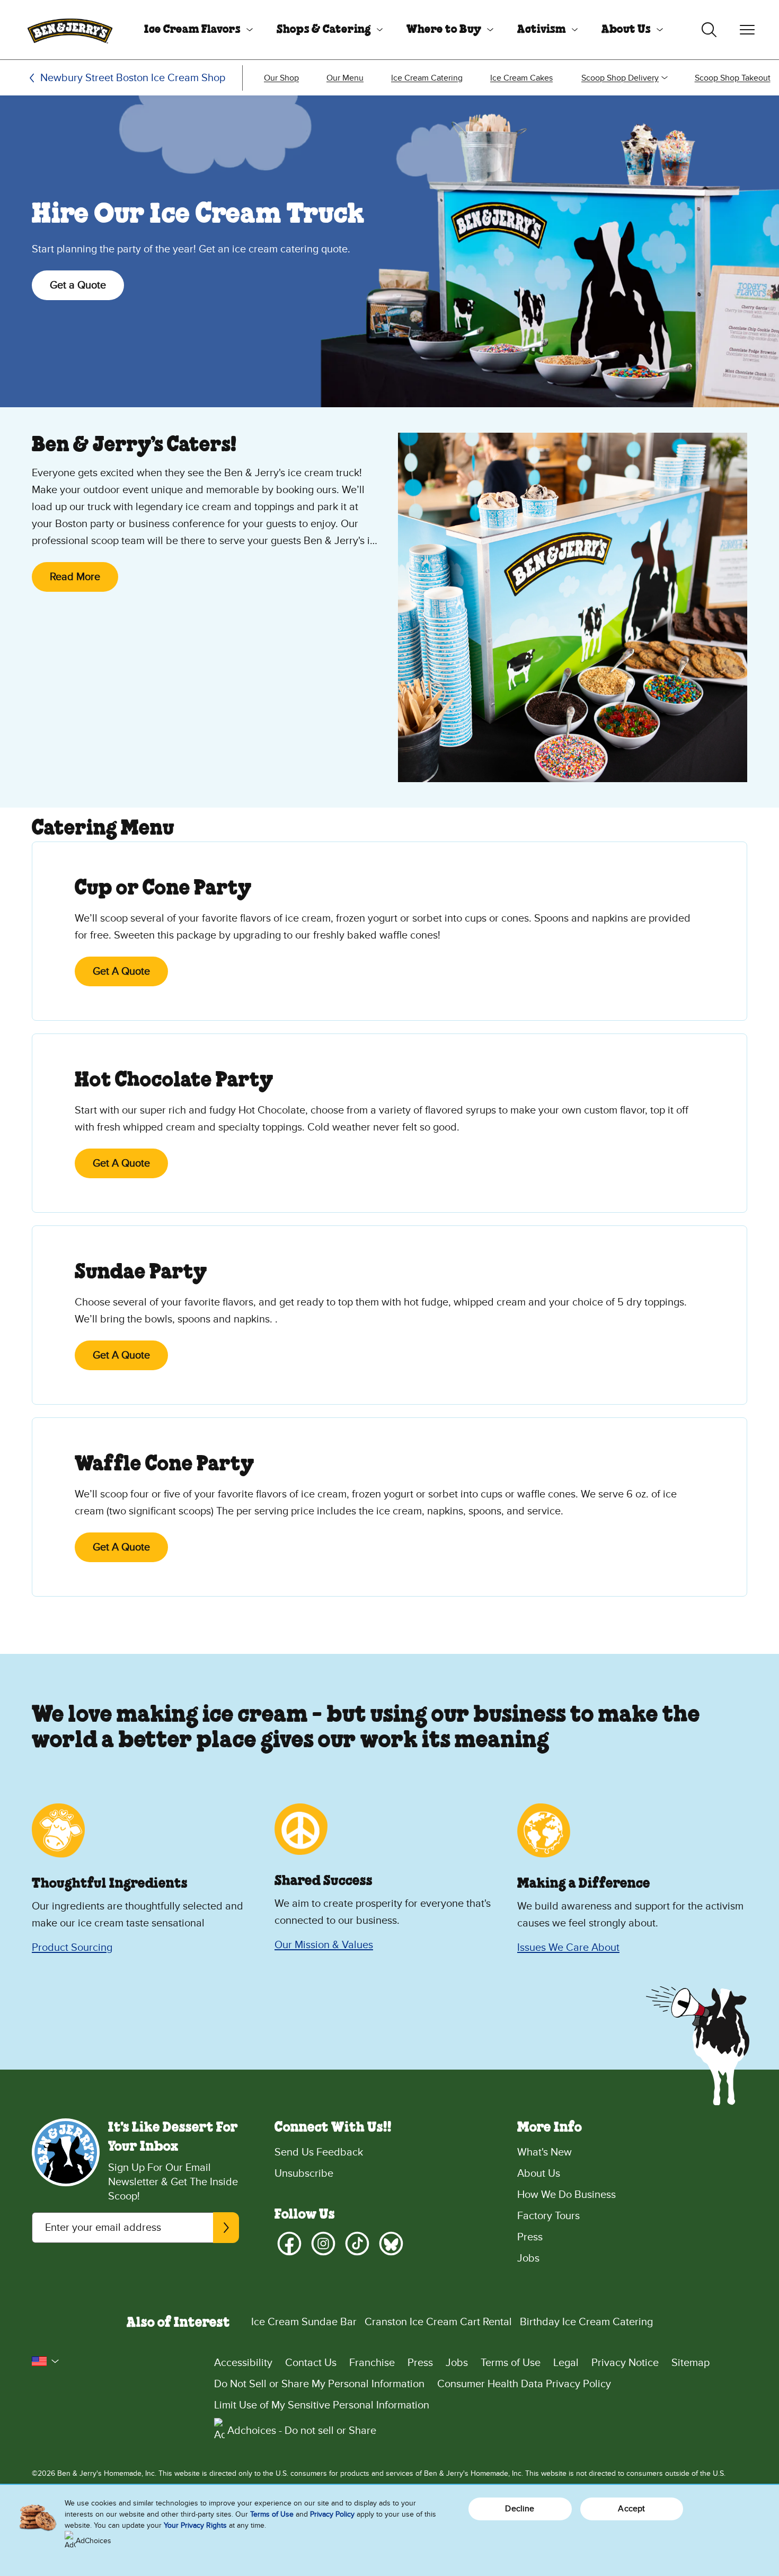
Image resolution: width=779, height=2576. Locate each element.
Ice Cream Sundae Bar (304, 2322)
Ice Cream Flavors (192, 30)
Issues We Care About (568, 1948)
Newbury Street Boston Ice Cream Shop (133, 78)
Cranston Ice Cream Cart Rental (438, 2322)
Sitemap (691, 2363)
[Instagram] (323, 2244)
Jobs (528, 2258)
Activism (542, 30)
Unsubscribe (304, 2174)
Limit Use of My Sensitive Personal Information (322, 2405)
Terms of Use (511, 2363)
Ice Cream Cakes (521, 78)
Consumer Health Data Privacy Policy (524, 2384)
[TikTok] (357, 2244)
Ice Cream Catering (427, 78)
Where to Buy (444, 30)
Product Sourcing (72, 1948)
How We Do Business (566, 2195)
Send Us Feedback (319, 2152)
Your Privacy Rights (195, 2525)
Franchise (372, 2363)
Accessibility (243, 2363)
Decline (520, 2509)
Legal (566, 2363)
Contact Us (311, 2363)
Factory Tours (548, 2216)
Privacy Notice (625, 2363)
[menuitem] (194, 30)
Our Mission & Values (324, 1945)
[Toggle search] (709, 30)
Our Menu (345, 78)
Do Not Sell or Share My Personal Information (319, 2384)
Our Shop (281, 78)
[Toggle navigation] (747, 30)
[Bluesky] (391, 2244)
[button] (46, 2361)
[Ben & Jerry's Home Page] (70, 30)
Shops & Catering (324, 30)
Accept (631, 2509)
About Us (626, 30)
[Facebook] (289, 2244)
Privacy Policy (332, 2514)
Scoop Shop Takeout (733, 78)
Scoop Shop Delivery (620, 78)
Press (530, 2237)
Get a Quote (78, 285)
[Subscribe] (226, 2228)
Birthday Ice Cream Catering (586, 2322)
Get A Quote (121, 971)
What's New (545, 2152)
